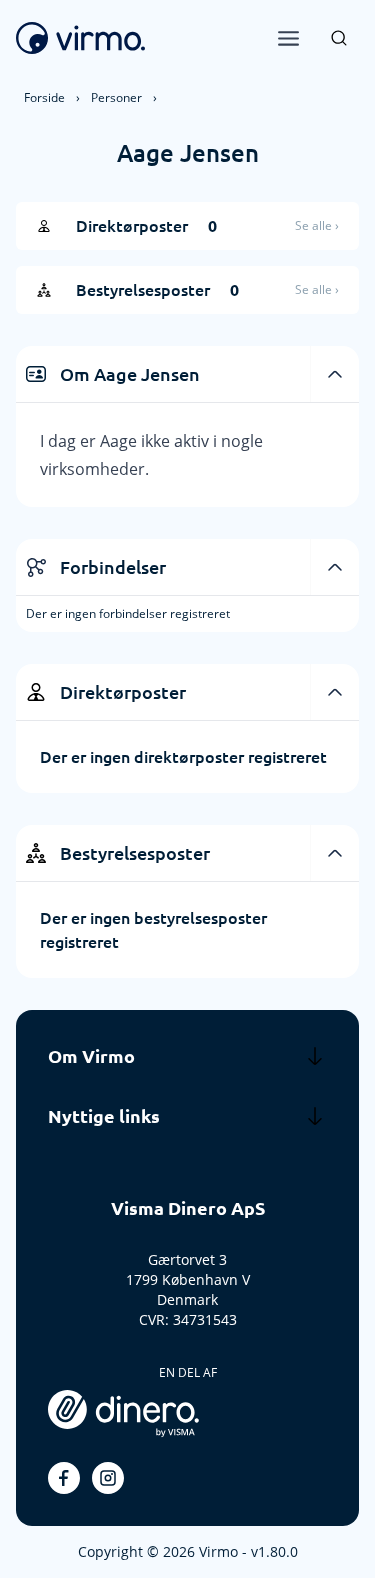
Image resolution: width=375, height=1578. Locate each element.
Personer (116, 97)
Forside (44, 97)
